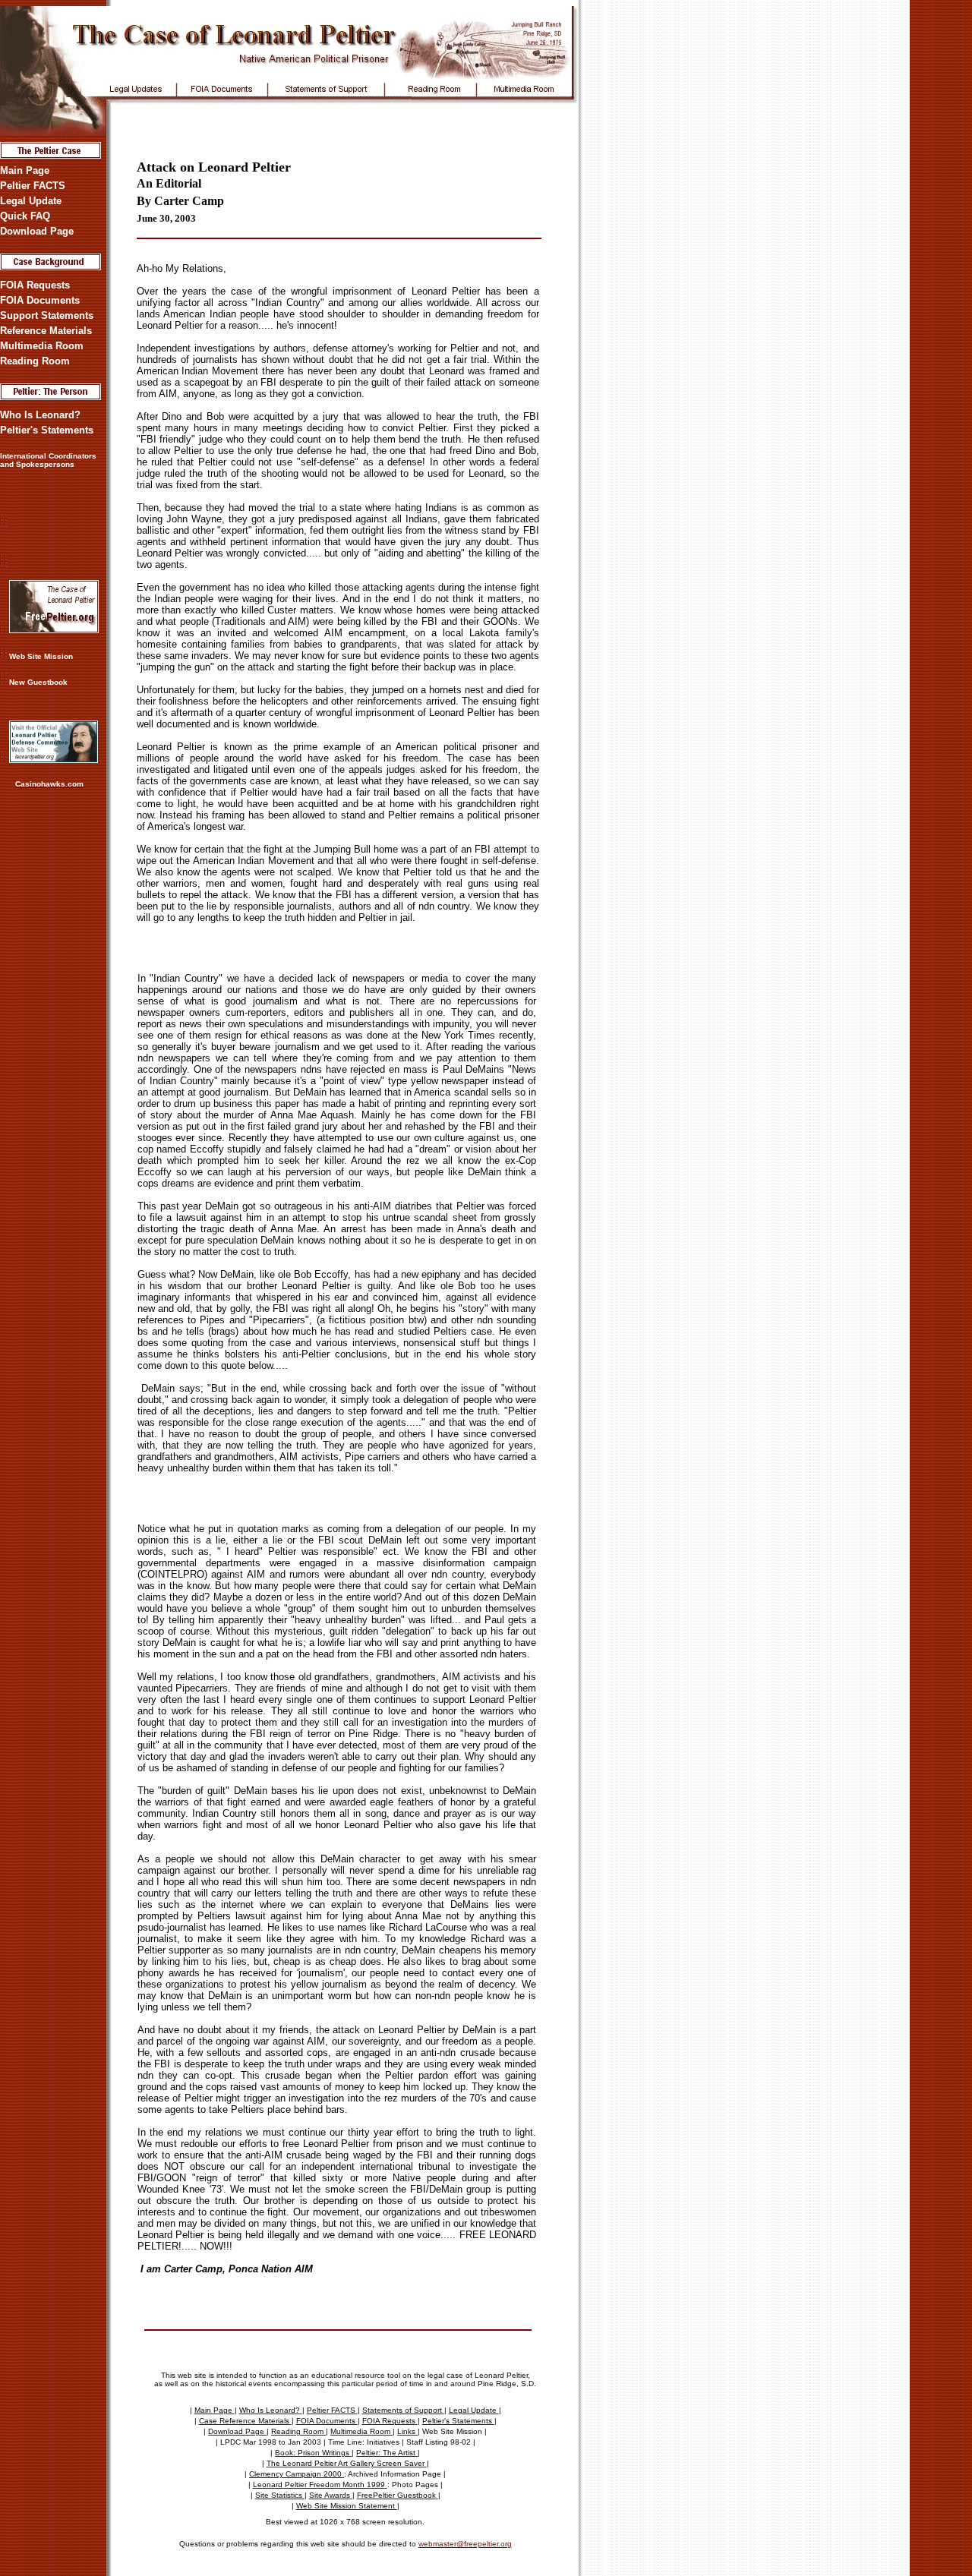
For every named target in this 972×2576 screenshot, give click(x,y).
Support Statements (47, 315)
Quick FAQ (25, 216)
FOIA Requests (35, 285)
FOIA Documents (40, 300)
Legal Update (31, 201)
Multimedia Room (42, 346)
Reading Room (35, 361)
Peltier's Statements (47, 430)
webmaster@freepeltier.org (465, 2544)
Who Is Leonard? (40, 415)
